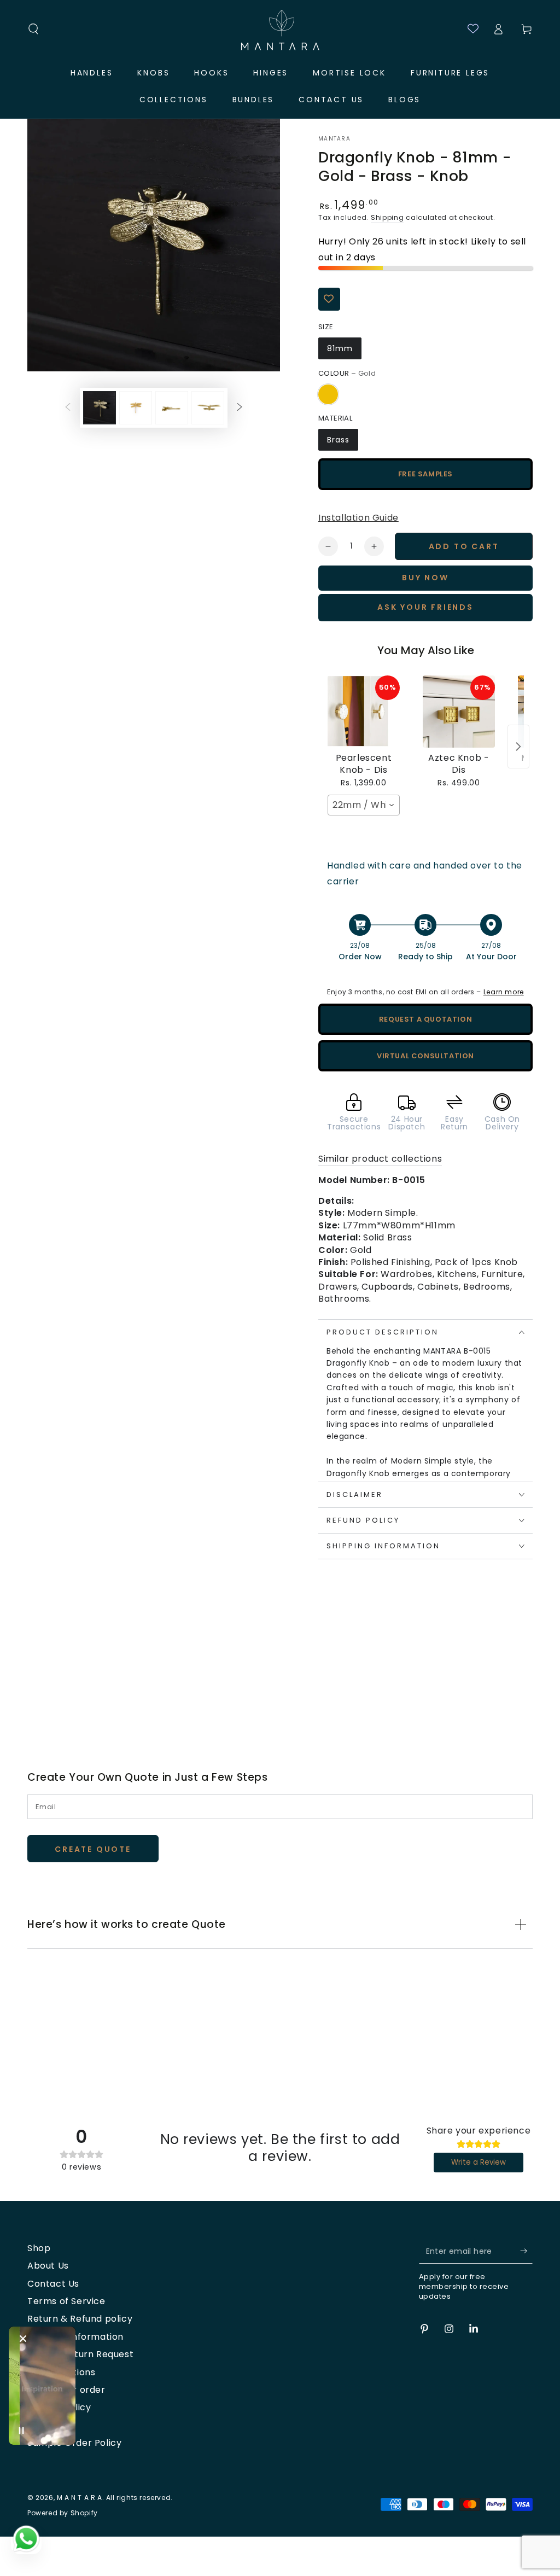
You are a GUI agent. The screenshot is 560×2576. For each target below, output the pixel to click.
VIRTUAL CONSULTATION (425, 1056)
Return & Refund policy (80, 2319)
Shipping (387, 217)
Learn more (504, 992)
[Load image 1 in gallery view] (100, 408)
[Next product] (518, 747)
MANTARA (334, 139)
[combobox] (364, 805)
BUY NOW (425, 578)
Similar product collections (380, 1159)
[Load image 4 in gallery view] (208, 408)
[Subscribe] (526, 2251)
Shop (39, 2248)
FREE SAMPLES (425, 474)
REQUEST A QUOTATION (425, 1019)
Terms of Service (66, 2301)
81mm (340, 348)
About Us (48, 2266)
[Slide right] (240, 407)
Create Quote (93, 1849)
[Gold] (328, 394)
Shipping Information (75, 2337)
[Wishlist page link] (468, 29)
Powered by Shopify (63, 2513)
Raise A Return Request (80, 2354)
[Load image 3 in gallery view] (172, 408)
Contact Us (53, 2284)
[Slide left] (68, 407)
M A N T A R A (80, 2498)
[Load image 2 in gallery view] (136, 408)
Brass (338, 440)
